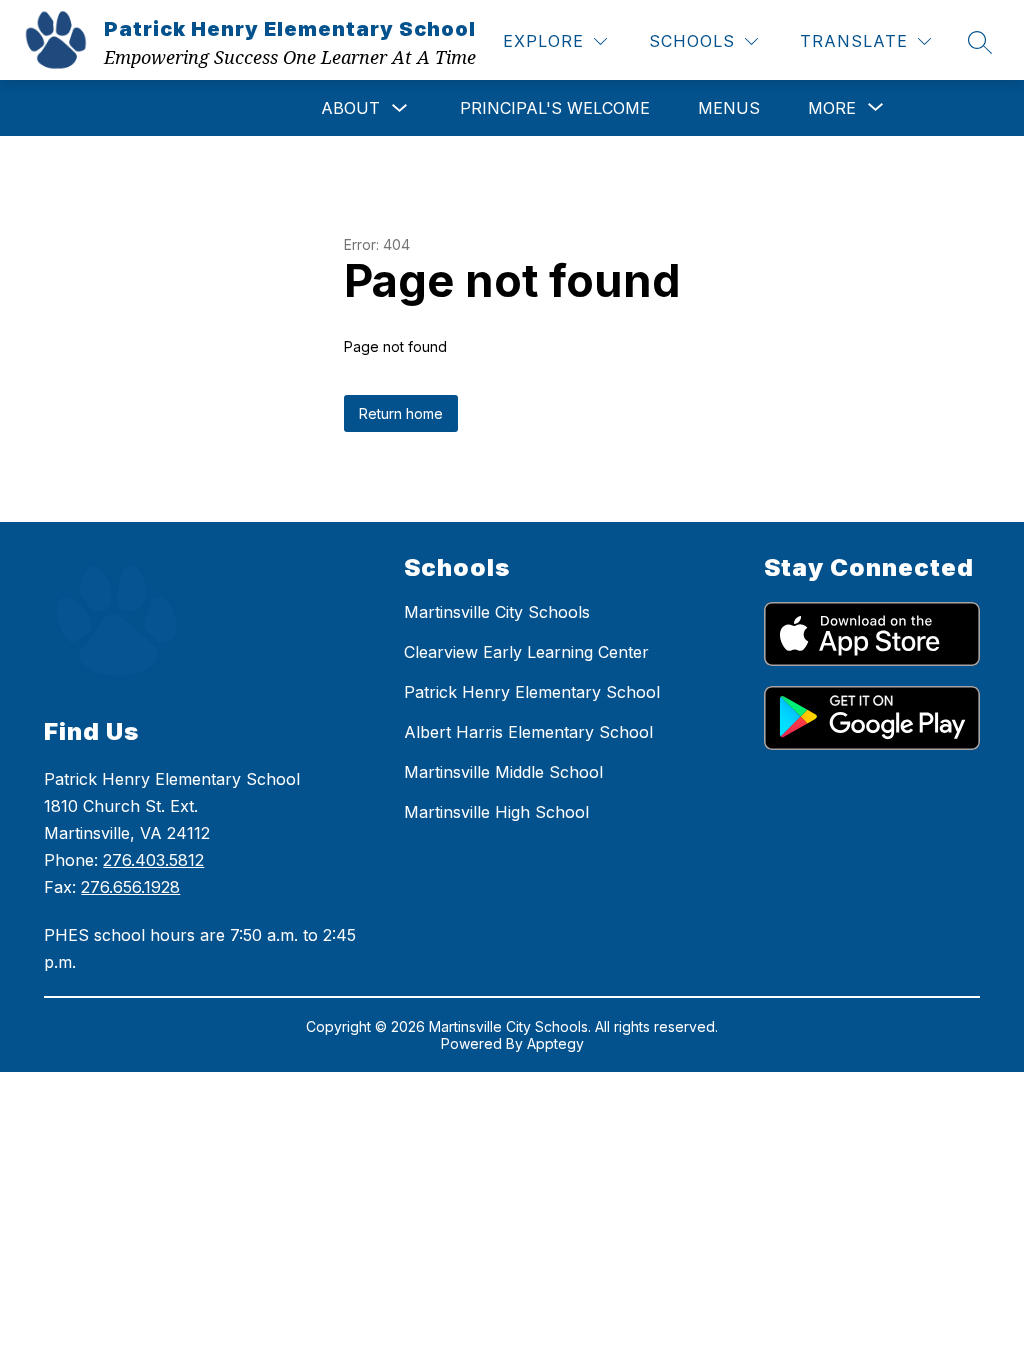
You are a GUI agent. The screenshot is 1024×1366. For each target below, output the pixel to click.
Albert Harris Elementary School (528, 732)
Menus (729, 108)
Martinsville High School (496, 812)
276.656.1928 (130, 887)
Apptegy (555, 1043)
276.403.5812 (153, 860)
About (350, 108)
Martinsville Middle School (503, 772)
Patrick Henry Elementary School (532, 692)
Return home (401, 413)
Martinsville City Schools (497, 612)
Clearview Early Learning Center (526, 652)
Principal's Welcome (555, 108)
